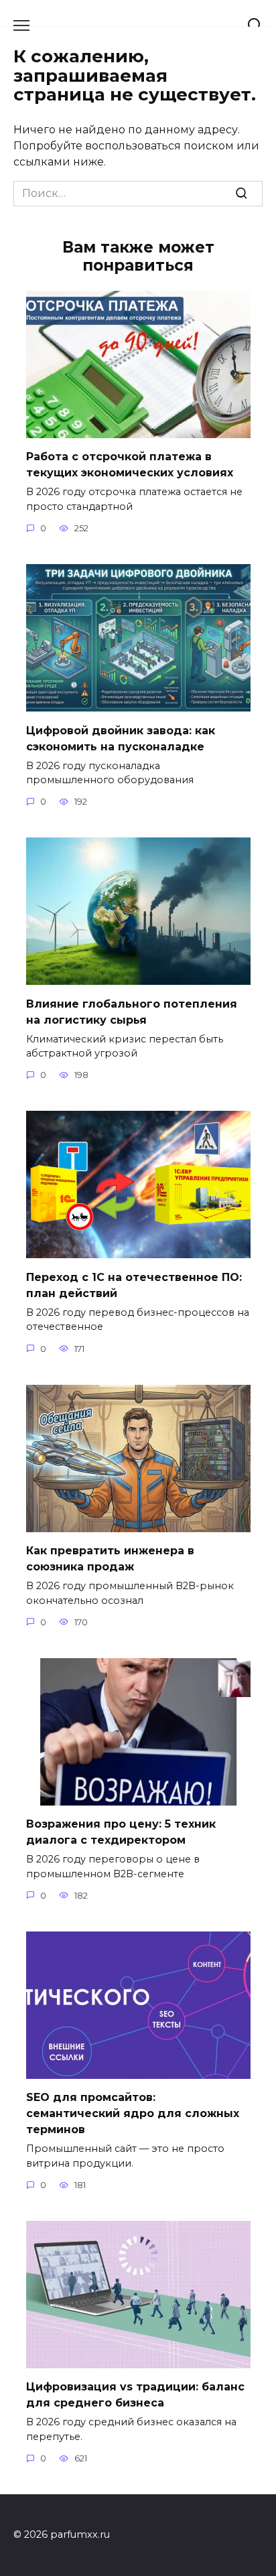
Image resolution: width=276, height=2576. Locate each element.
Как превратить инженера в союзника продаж (110, 1559)
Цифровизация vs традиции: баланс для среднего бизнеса (135, 2395)
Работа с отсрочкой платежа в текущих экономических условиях (130, 465)
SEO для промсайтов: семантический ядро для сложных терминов (133, 2113)
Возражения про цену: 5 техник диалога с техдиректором (121, 1832)
